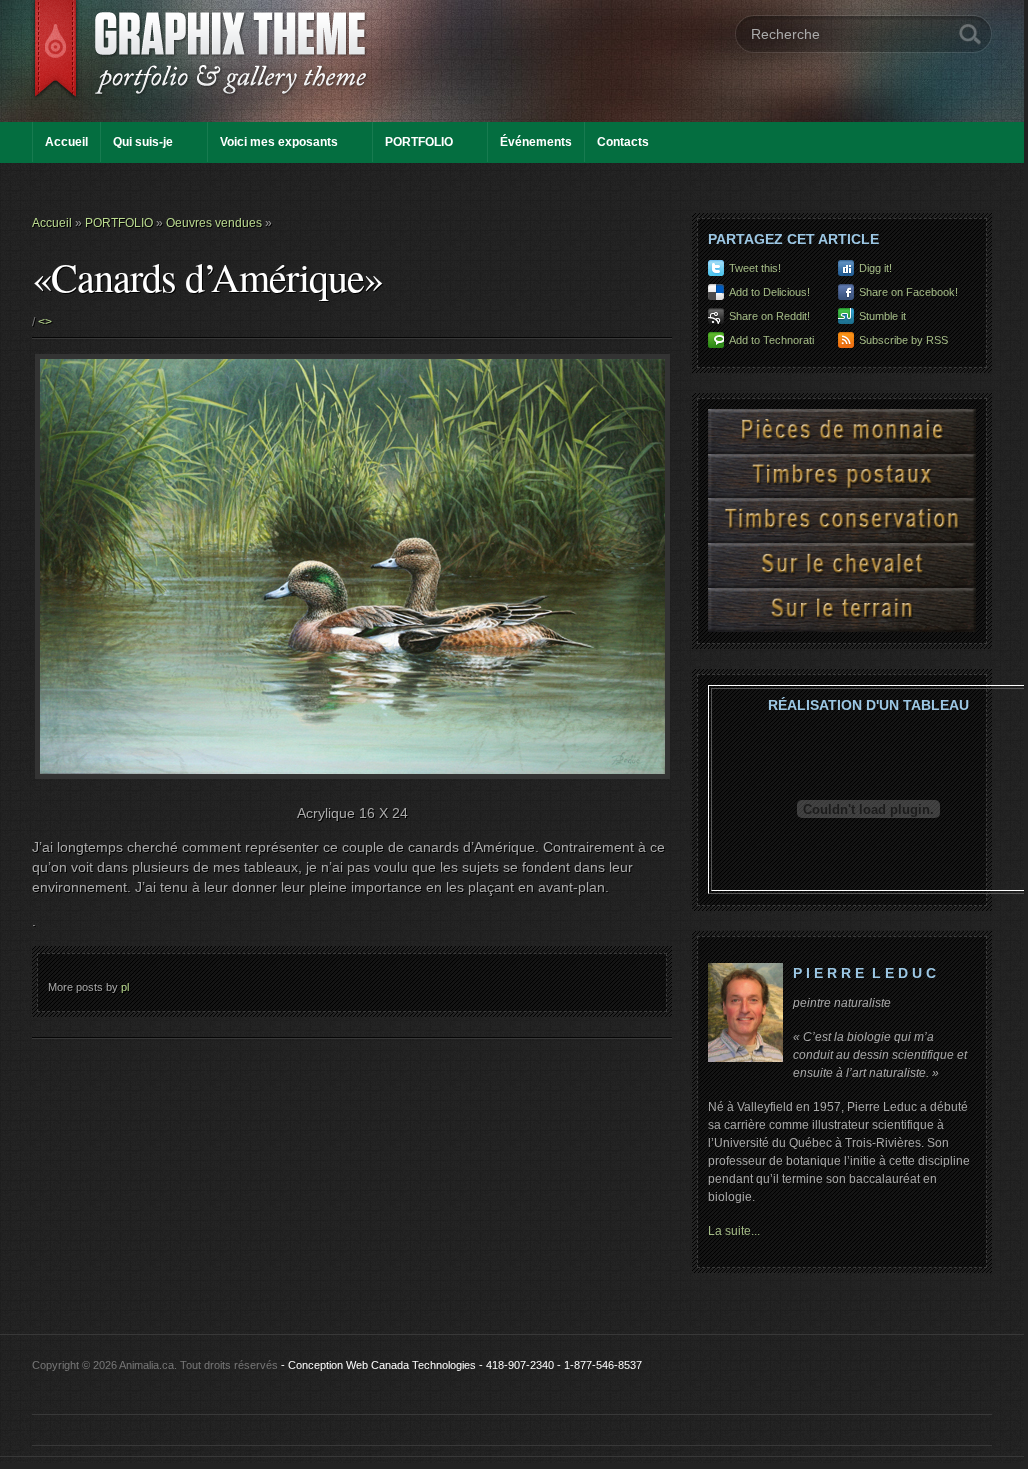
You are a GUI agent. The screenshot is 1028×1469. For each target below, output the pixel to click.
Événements (536, 142)
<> (45, 322)
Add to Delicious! (769, 292)
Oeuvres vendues (214, 223)
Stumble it (882, 316)
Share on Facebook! (908, 292)
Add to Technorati (771, 340)
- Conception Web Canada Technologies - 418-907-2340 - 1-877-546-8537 (461, 1365)
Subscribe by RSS (903, 340)
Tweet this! (755, 268)
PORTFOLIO (419, 142)
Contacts (623, 142)
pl (125, 987)
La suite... (734, 1231)
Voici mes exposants (279, 142)
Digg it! (875, 268)
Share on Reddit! (769, 316)
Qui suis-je (143, 142)
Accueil (66, 142)
